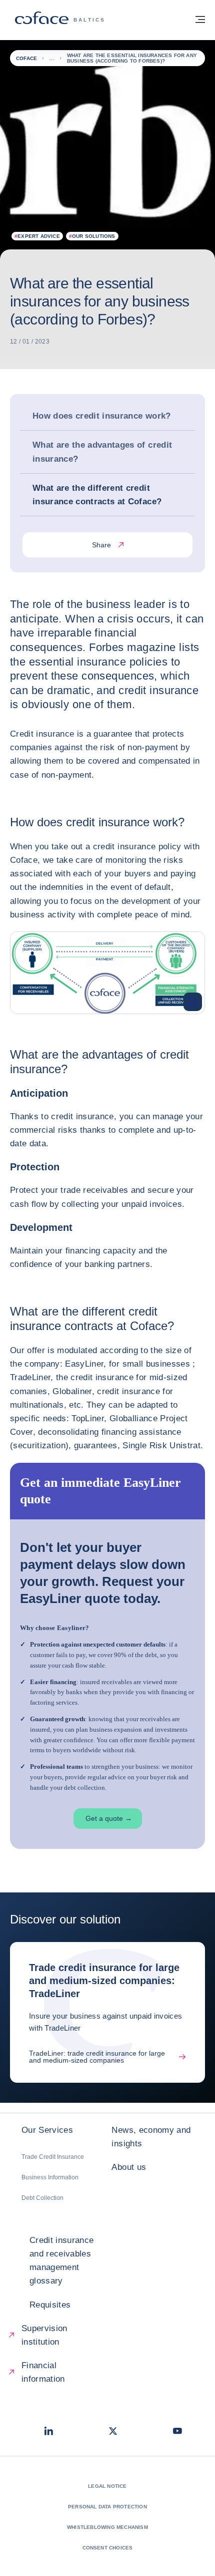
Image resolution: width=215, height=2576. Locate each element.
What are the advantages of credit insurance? (102, 452)
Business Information (50, 2177)
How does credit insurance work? (102, 416)
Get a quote (109, 1818)
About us (129, 2167)
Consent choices (108, 2548)
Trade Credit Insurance (53, 2157)
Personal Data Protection (107, 2507)
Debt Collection (42, 2198)
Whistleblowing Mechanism (107, 2527)
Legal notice (107, 2486)
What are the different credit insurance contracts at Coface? (97, 495)
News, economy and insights (151, 2137)
